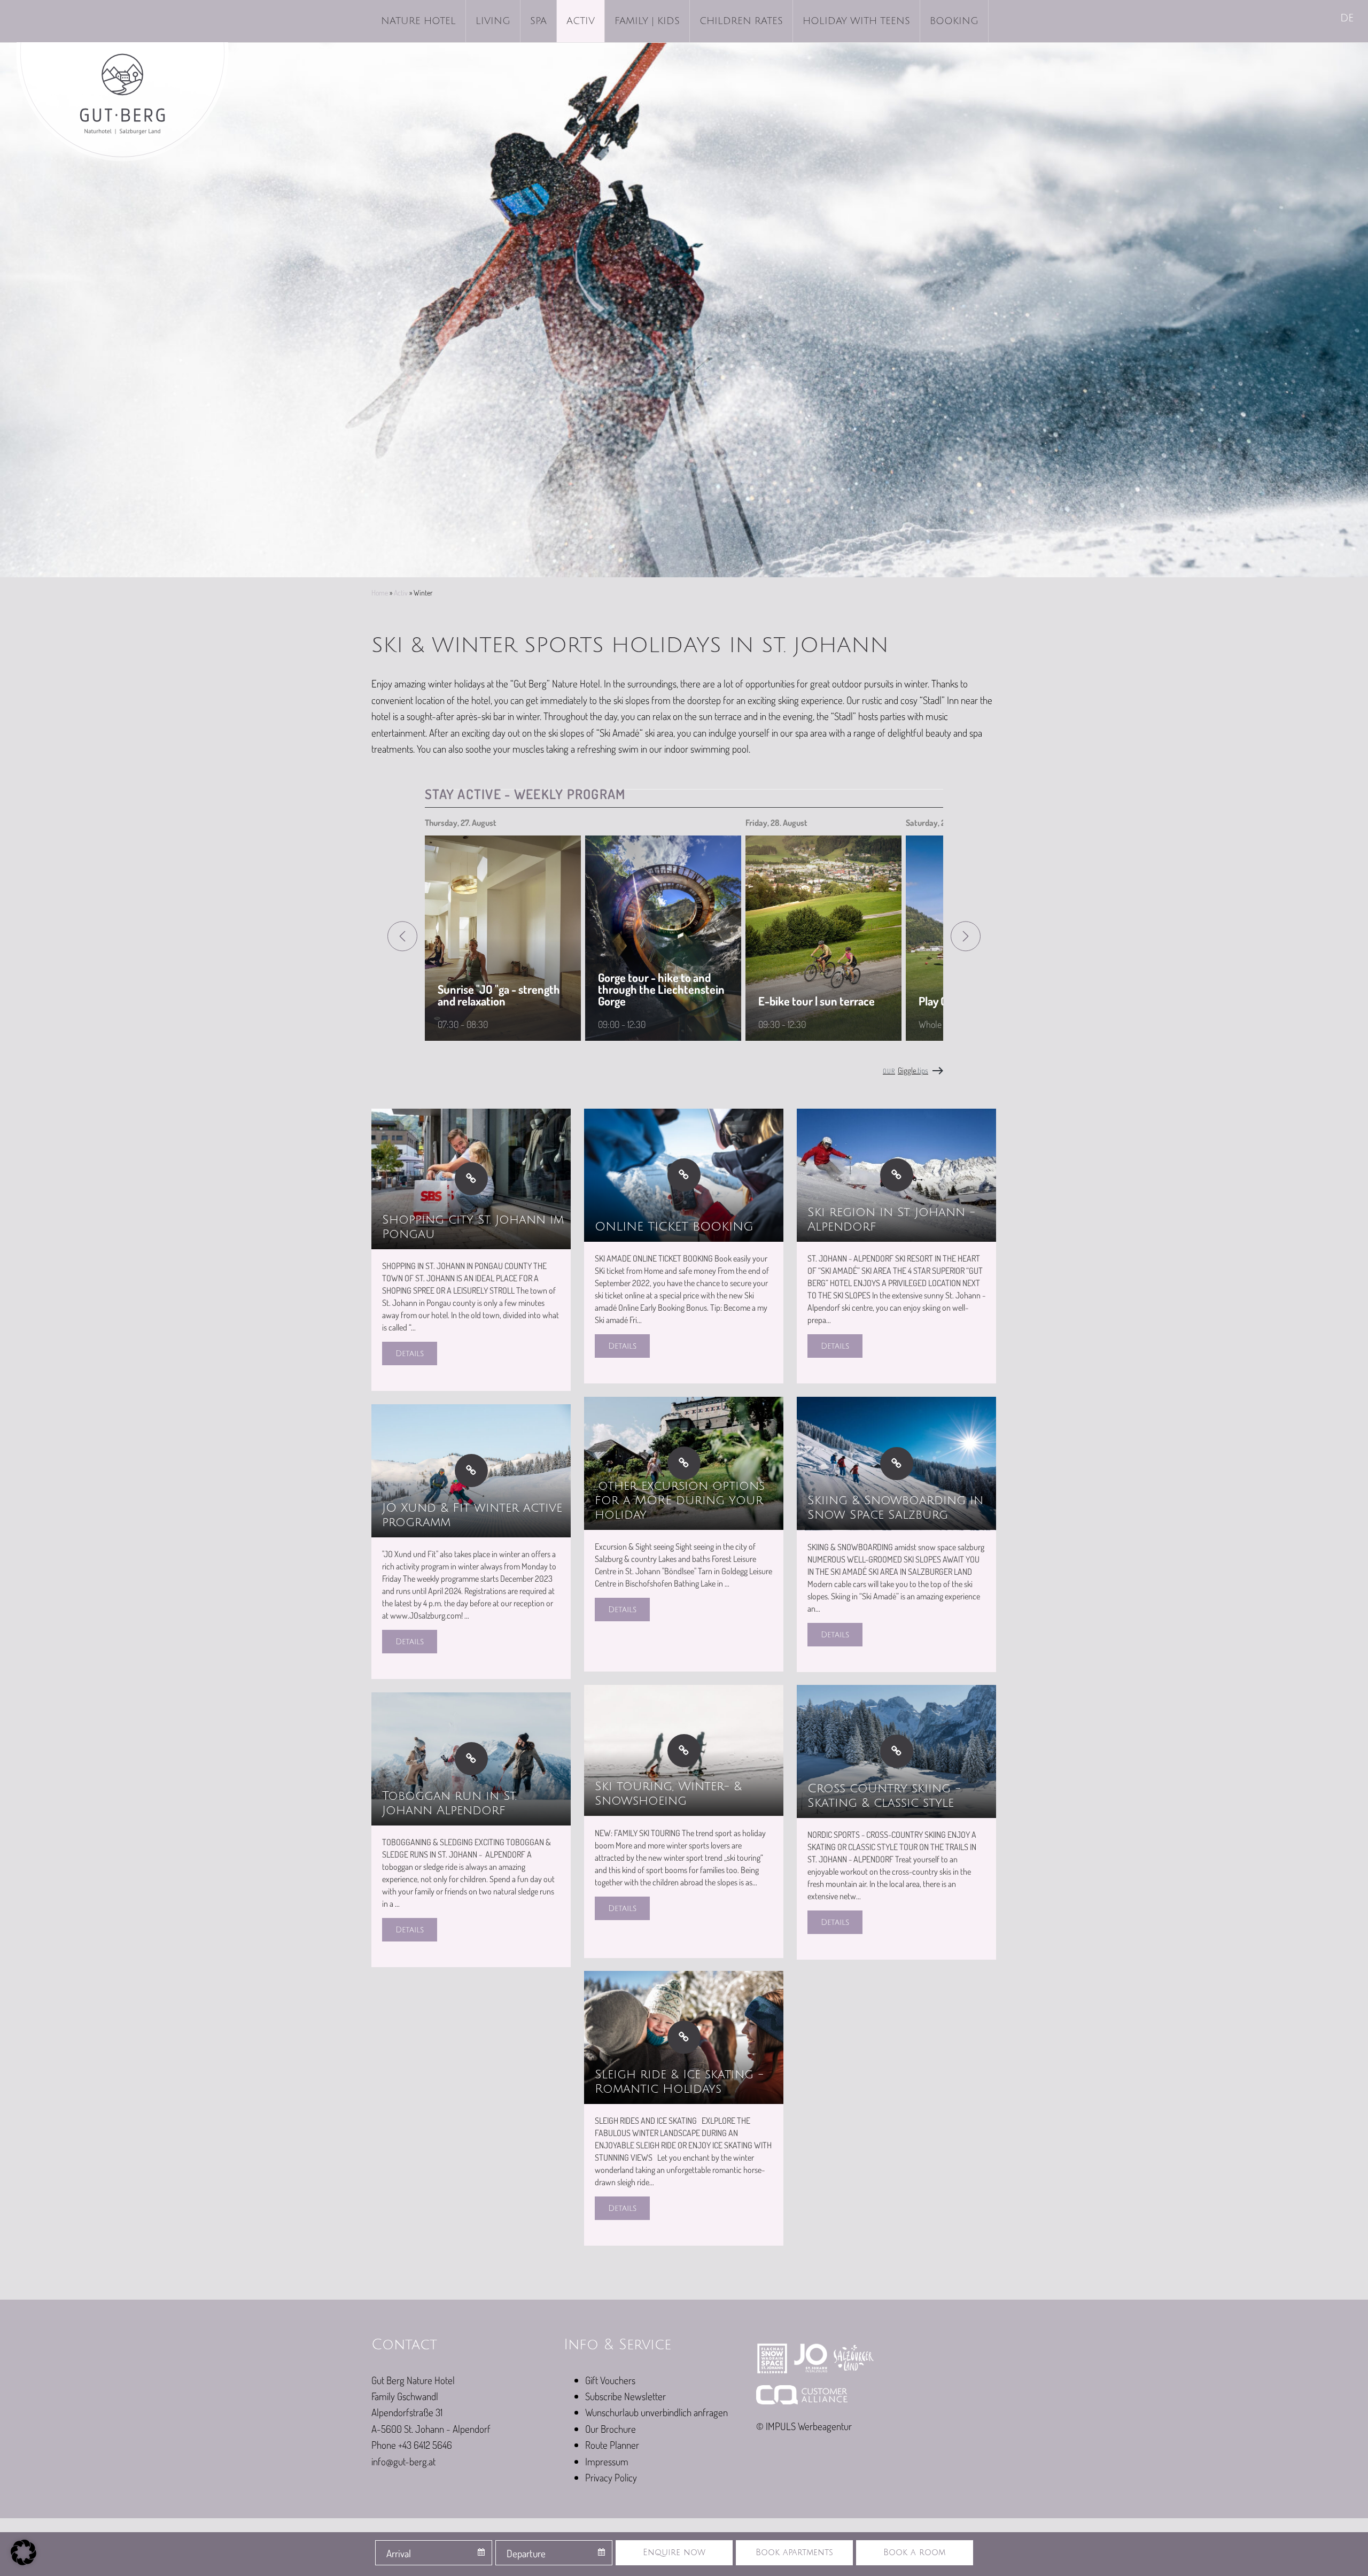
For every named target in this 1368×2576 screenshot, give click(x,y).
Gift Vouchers (610, 2380)
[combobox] (434, 2553)
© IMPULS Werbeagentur (804, 2426)
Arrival (399, 2553)
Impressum (607, 2461)
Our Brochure (611, 2429)
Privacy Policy (611, 2477)
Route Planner (612, 2445)
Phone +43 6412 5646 (412, 2445)
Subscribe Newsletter (625, 2396)
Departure (526, 2553)
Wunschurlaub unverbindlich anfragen (656, 2412)
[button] (24, 2552)
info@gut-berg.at (403, 2461)
